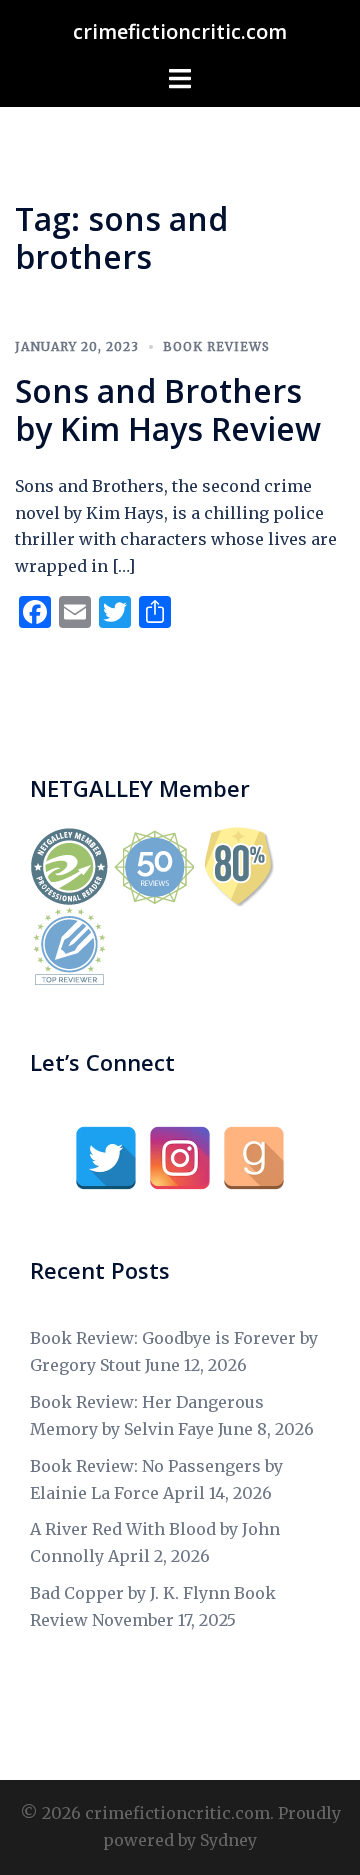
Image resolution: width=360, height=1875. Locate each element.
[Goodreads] (254, 1158)
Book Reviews (216, 346)
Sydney (228, 1840)
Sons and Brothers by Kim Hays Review (168, 409)
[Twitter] (106, 1158)
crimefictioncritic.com (180, 31)
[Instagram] (180, 1158)
